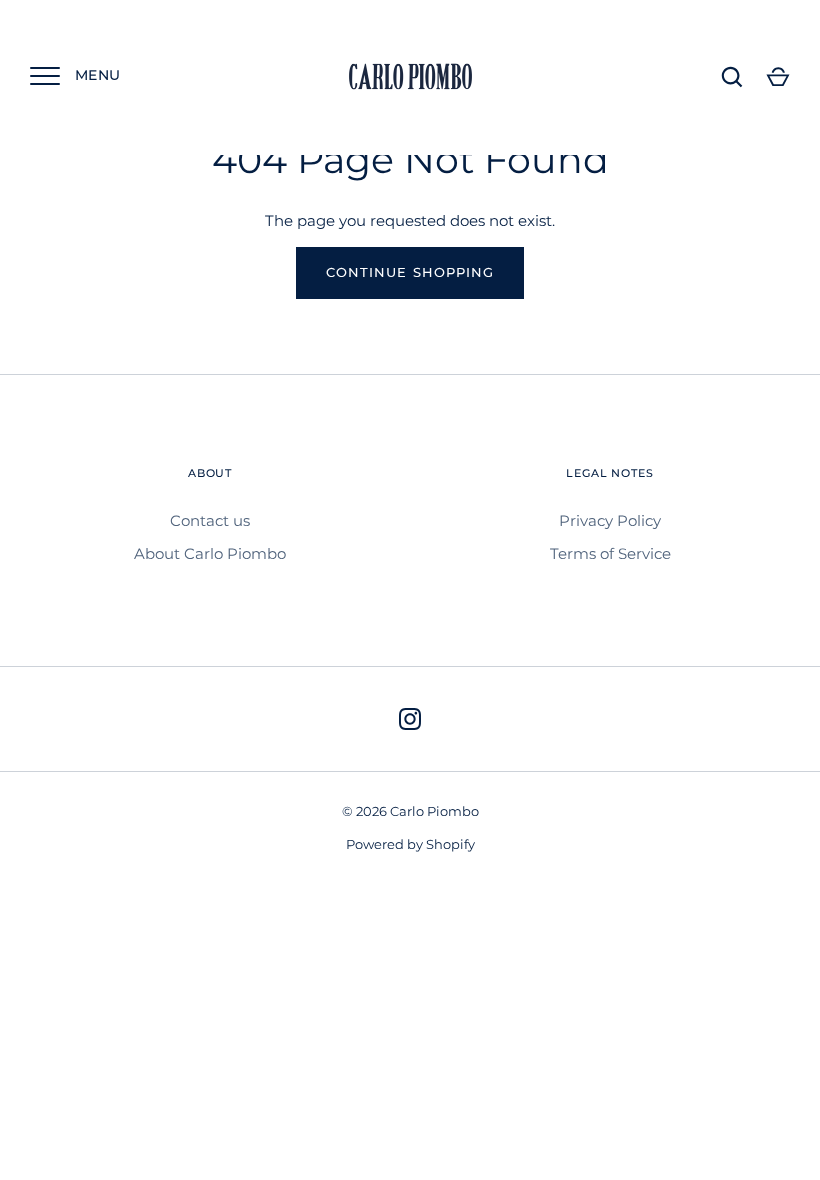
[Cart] (778, 77)
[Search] (732, 77)
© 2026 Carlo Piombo (410, 811)
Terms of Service (610, 553)
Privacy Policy (610, 520)
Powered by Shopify (410, 844)
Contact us (210, 520)
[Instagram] (410, 719)
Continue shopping (410, 272)
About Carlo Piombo (210, 553)
